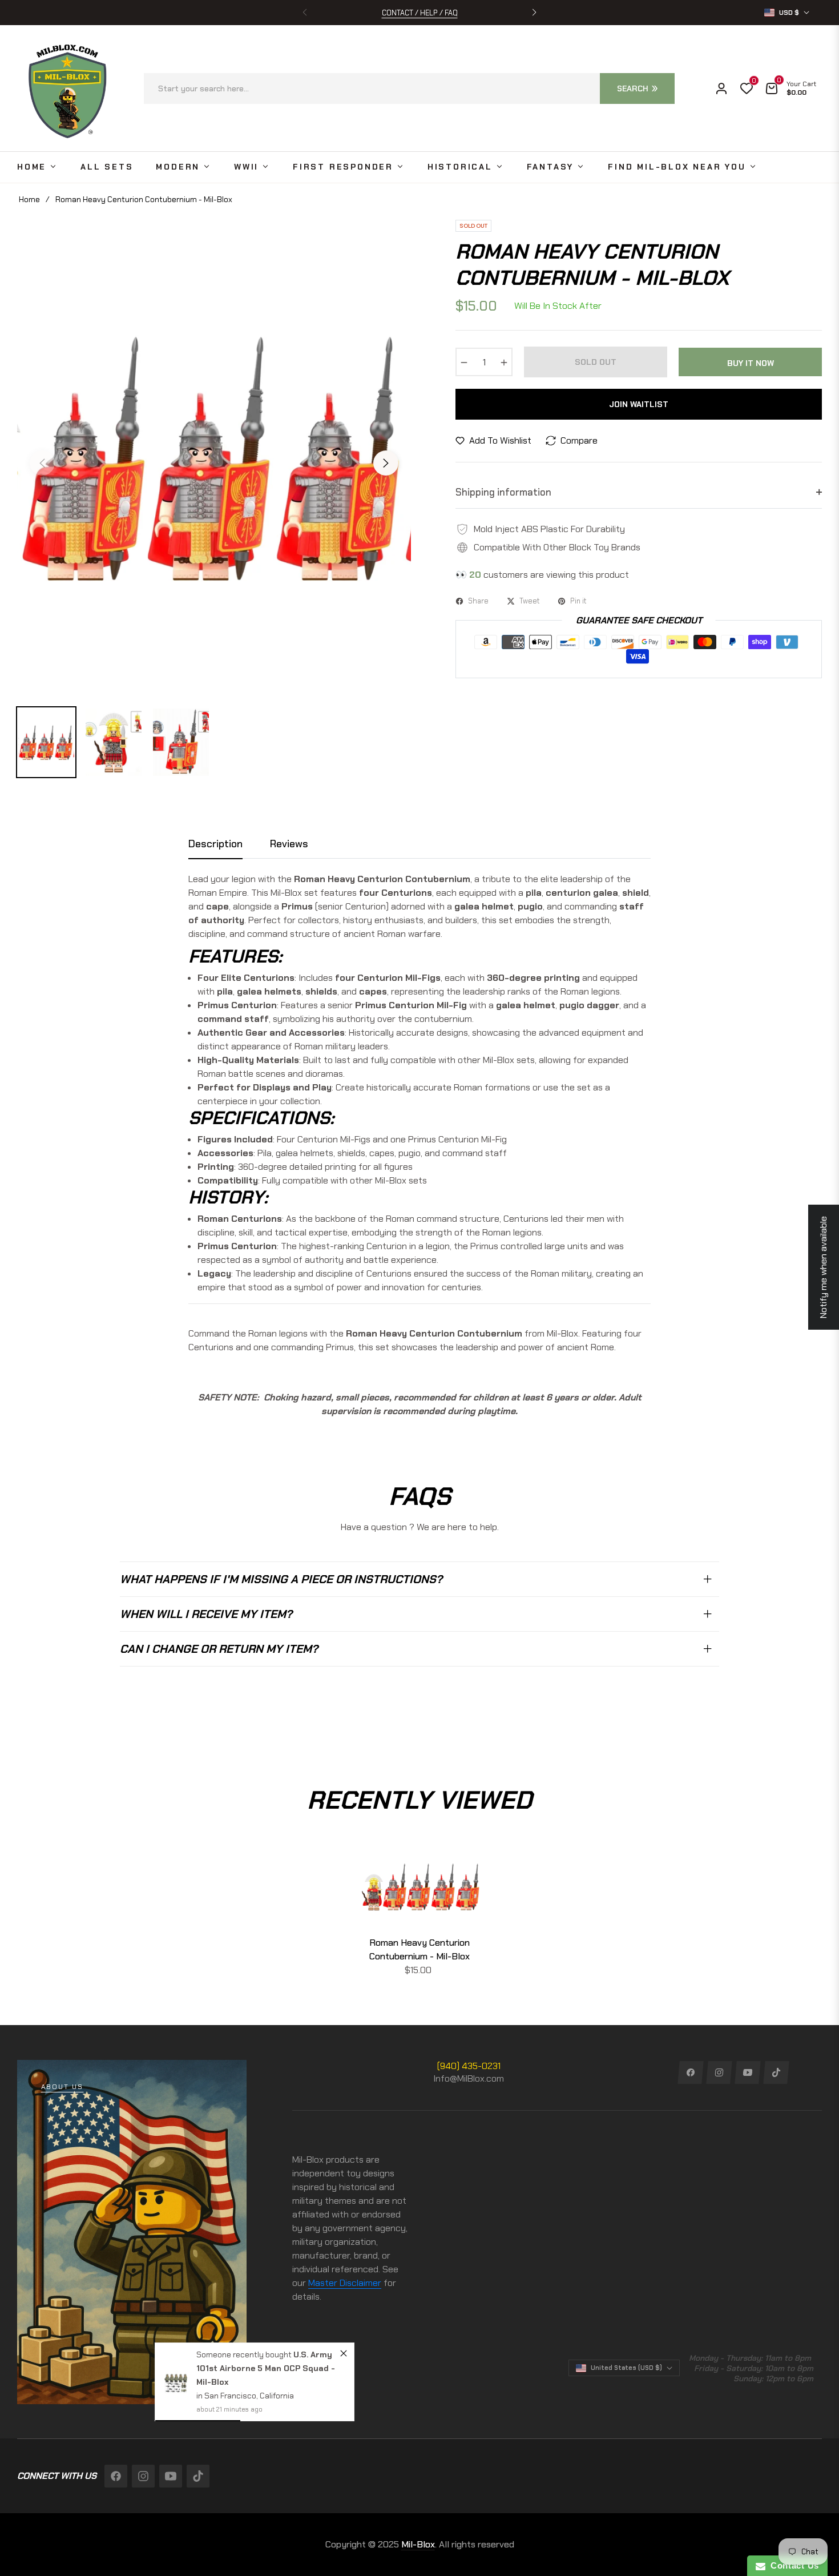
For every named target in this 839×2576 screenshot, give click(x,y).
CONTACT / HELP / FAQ (420, 13)
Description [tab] (215, 844)
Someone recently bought (245, 2354)
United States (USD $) (626, 2368)
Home (29, 199)
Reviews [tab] (289, 844)
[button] (534, 13)
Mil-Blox (418, 2544)
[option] (214, 456)
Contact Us (792, 2565)
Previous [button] (42, 463)
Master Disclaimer (345, 2283)
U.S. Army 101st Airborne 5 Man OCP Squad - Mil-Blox (266, 2368)
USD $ (789, 13)
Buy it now (751, 363)
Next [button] (386, 463)
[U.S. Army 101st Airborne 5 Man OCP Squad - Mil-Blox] (176, 2382)
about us (62, 2087)
